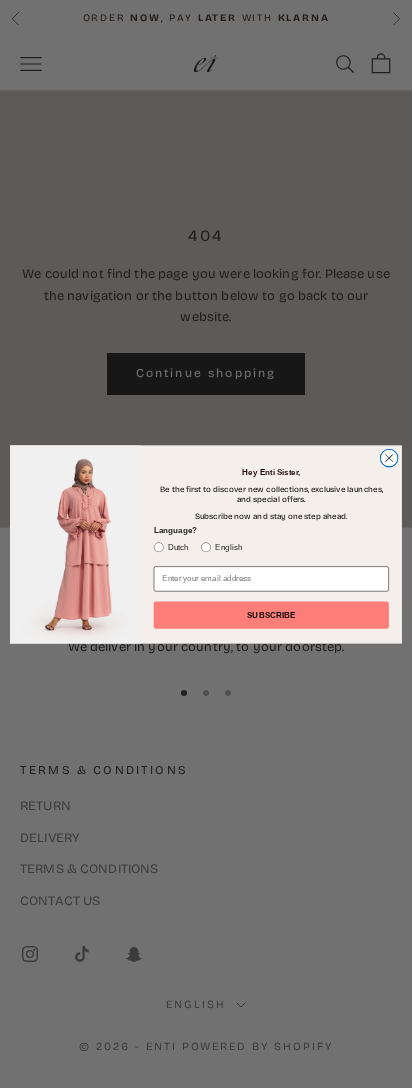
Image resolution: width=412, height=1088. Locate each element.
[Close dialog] (389, 458)
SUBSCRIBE (271, 614)
